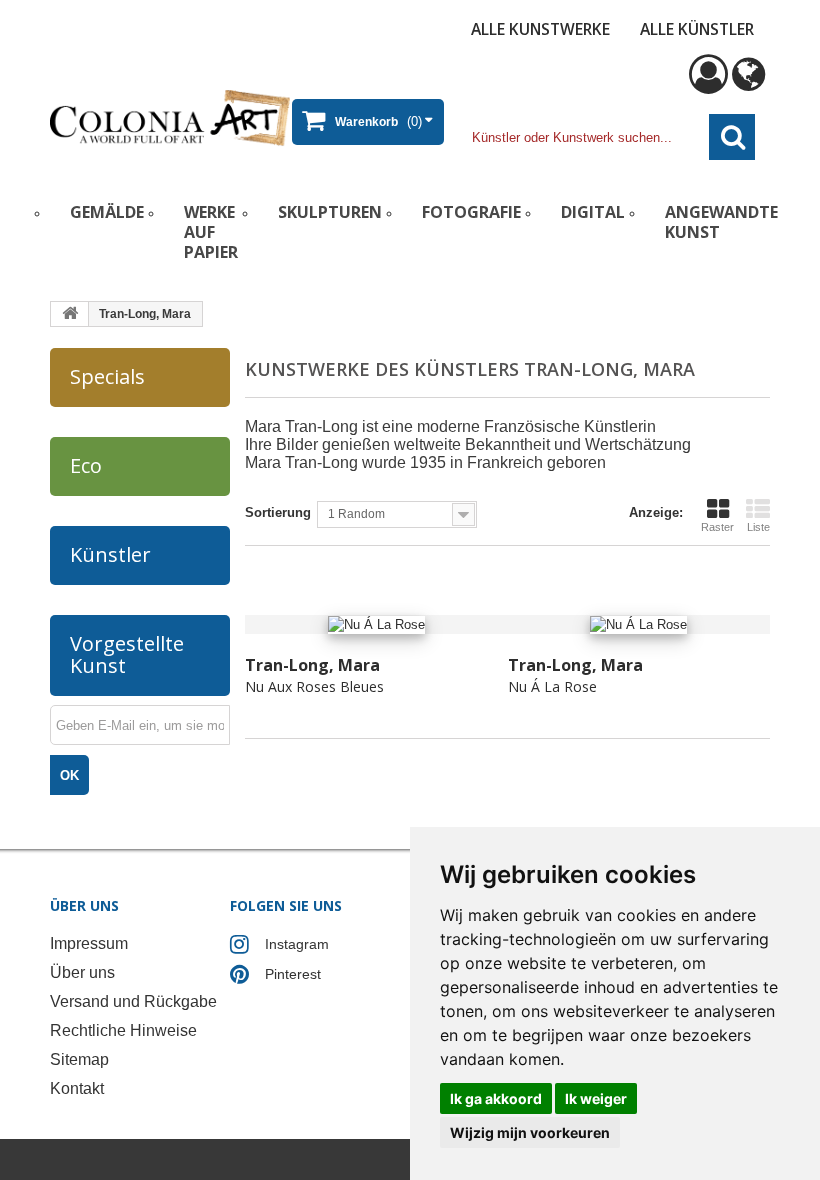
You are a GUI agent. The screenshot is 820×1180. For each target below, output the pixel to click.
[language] (748, 83)
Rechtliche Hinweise (123, 1030)
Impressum (89, 943)
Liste (758, 527)
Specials (107, 376)
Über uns (82, 972)
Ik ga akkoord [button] (496, 1098)
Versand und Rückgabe (133, 1001)
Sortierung (278, 512)
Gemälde (107, 212)
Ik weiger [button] (596, 1098)
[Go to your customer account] (708, 83)
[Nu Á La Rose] (639, 624)
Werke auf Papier (211, 232)
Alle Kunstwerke (540, 29)
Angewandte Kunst (721, 222)
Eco (86, 465)
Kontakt (77, 1088)
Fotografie (471, 212)
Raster (717, 527)
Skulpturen (330, 212)
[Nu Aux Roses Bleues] (376, 624)
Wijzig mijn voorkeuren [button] (530, 1132)
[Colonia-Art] (170, 117)
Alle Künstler (697, 29)
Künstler (110, 554)
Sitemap (79, 1059)
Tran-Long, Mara (312, 665)
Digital (593, 212)
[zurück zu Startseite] (70, 314)
